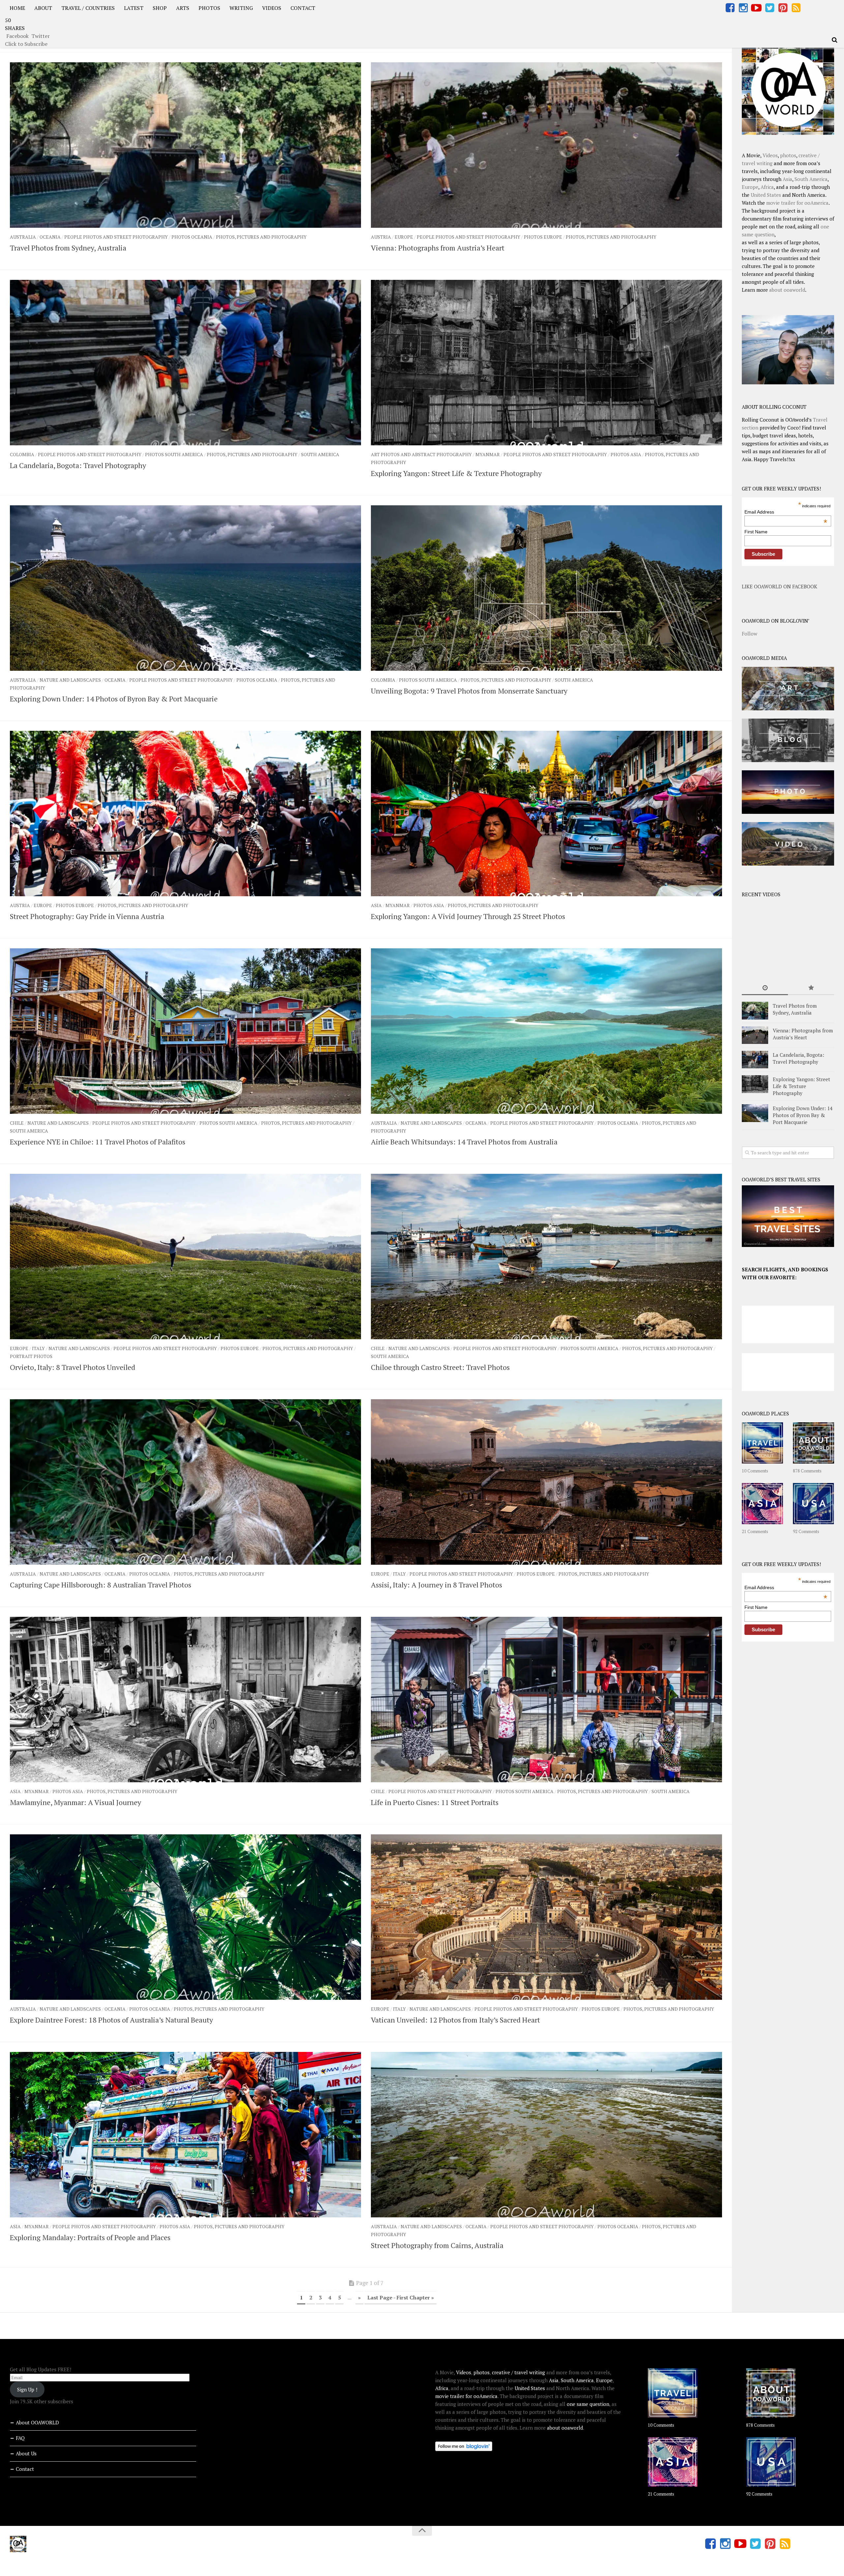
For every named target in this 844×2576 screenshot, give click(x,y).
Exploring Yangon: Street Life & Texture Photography (456, 473)
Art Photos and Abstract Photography (421, 454)
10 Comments (755, 1471)
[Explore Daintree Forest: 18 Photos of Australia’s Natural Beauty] (185, 1917)
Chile (17, 1123)
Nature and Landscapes (70, 680)
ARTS (183, 8)
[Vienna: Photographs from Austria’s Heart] (546, 145)
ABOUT (43, 8)
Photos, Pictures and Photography (261, 237)
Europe (404, 237)
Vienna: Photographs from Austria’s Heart (438, 248)
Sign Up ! (27, 2389)
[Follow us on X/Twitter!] (769, 8)
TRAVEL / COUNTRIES (88, 8)
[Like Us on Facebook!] (730, 8)
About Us (26, 2453)
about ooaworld (787, 290)
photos (788, 155)
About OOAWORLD (37, 2422)
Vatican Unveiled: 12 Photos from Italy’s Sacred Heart (455, 2020)
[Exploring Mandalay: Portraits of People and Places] (185, 2135)
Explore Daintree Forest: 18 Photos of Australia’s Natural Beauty (111, 2020)
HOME (17, 8)
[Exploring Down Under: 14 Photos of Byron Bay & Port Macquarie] (185, 588)
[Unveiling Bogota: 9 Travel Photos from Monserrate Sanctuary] (546, 588)
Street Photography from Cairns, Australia (437, 2245)
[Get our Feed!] (796, 8)
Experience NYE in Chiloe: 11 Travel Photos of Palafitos (98, 1142)
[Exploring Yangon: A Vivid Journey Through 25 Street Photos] (546, 814)
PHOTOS (209, 8)
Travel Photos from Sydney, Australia (68, 248)
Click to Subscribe (26, 44)
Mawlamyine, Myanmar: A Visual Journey (75, 1802)
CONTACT (303, 8)
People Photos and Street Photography (116, 237)
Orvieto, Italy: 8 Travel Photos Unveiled (73, 1367)
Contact (25, 2469)
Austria (381, 237)
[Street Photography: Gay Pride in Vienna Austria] (185, 814)
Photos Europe (543, 237)
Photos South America (174, 454)
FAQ (20, 2438)
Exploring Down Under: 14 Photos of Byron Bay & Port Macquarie (114, 699)
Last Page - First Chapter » (401, 2297)
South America (320, 454)
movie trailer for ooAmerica (797, 203)
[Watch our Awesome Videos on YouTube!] (756, 8)
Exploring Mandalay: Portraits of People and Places (90, 2237)
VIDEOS (272, 8)
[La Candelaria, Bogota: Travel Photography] (185, 363)
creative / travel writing (518, 2372)
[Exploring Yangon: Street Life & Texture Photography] (546, 363)
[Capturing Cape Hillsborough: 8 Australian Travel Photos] (185, 1482)
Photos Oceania (192, 237)
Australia (23, 237)
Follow (750, 634)
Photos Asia (626, 454)
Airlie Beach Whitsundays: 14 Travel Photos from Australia (464, 1142)
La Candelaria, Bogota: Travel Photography (78, 465)
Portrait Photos (31, 1356)
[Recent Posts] (765, 988)
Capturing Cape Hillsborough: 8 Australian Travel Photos (101, 1585)
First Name (756, 532)
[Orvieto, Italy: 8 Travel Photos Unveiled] (185, 1257)
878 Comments (807, 1471)
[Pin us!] (783, 8)
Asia (376, 905)
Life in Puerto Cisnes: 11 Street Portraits (435, 1802)
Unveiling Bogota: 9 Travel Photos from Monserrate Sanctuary (469, 691)
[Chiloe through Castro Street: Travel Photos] (546, 1257)
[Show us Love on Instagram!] (743, 8)
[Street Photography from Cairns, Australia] (546, 2135)
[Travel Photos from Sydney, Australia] (185, 145)
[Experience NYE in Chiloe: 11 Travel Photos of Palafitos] (185, 1031)
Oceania (50, 237)
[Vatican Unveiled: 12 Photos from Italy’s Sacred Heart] (546, 1917)
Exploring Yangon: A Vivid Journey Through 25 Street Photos (468, 916)
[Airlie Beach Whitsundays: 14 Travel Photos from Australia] (546, 1031)
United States (766, 195)
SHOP (160, 8)
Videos (770, 155)
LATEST (134, 8)
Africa (767, 187)
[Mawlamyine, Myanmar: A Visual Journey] (185, 1700)
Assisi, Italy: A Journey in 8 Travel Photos (437, 1585)
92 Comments (806, 1531)
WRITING (241, 8)
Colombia (22, 454)
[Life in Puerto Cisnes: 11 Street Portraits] (546, 1700)
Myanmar (488, 454)
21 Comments (755, 1531)
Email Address (786, 512)
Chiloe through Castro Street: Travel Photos (440, 1367)
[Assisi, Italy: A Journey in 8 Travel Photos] (546, 1482)
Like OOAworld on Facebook (780, 586)
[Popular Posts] (811, 988)
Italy (38, 1348)
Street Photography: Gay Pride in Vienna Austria (87, 916)
